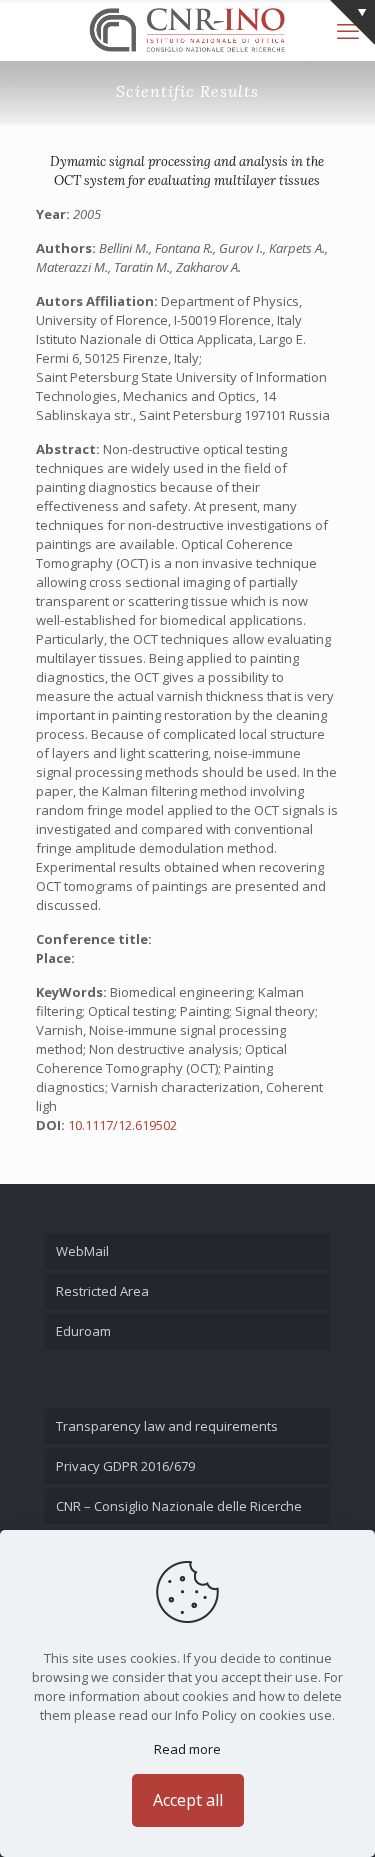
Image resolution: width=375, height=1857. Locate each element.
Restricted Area (102, 1291)
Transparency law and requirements (167, 1426)
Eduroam (83, 1331)
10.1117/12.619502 (122, 1125)
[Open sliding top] (352, 22)
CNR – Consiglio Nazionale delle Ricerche (179, 1506)
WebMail (82, 1251)
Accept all (188, 1800)
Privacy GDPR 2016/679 (125, 1466)
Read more (187, 1749)
